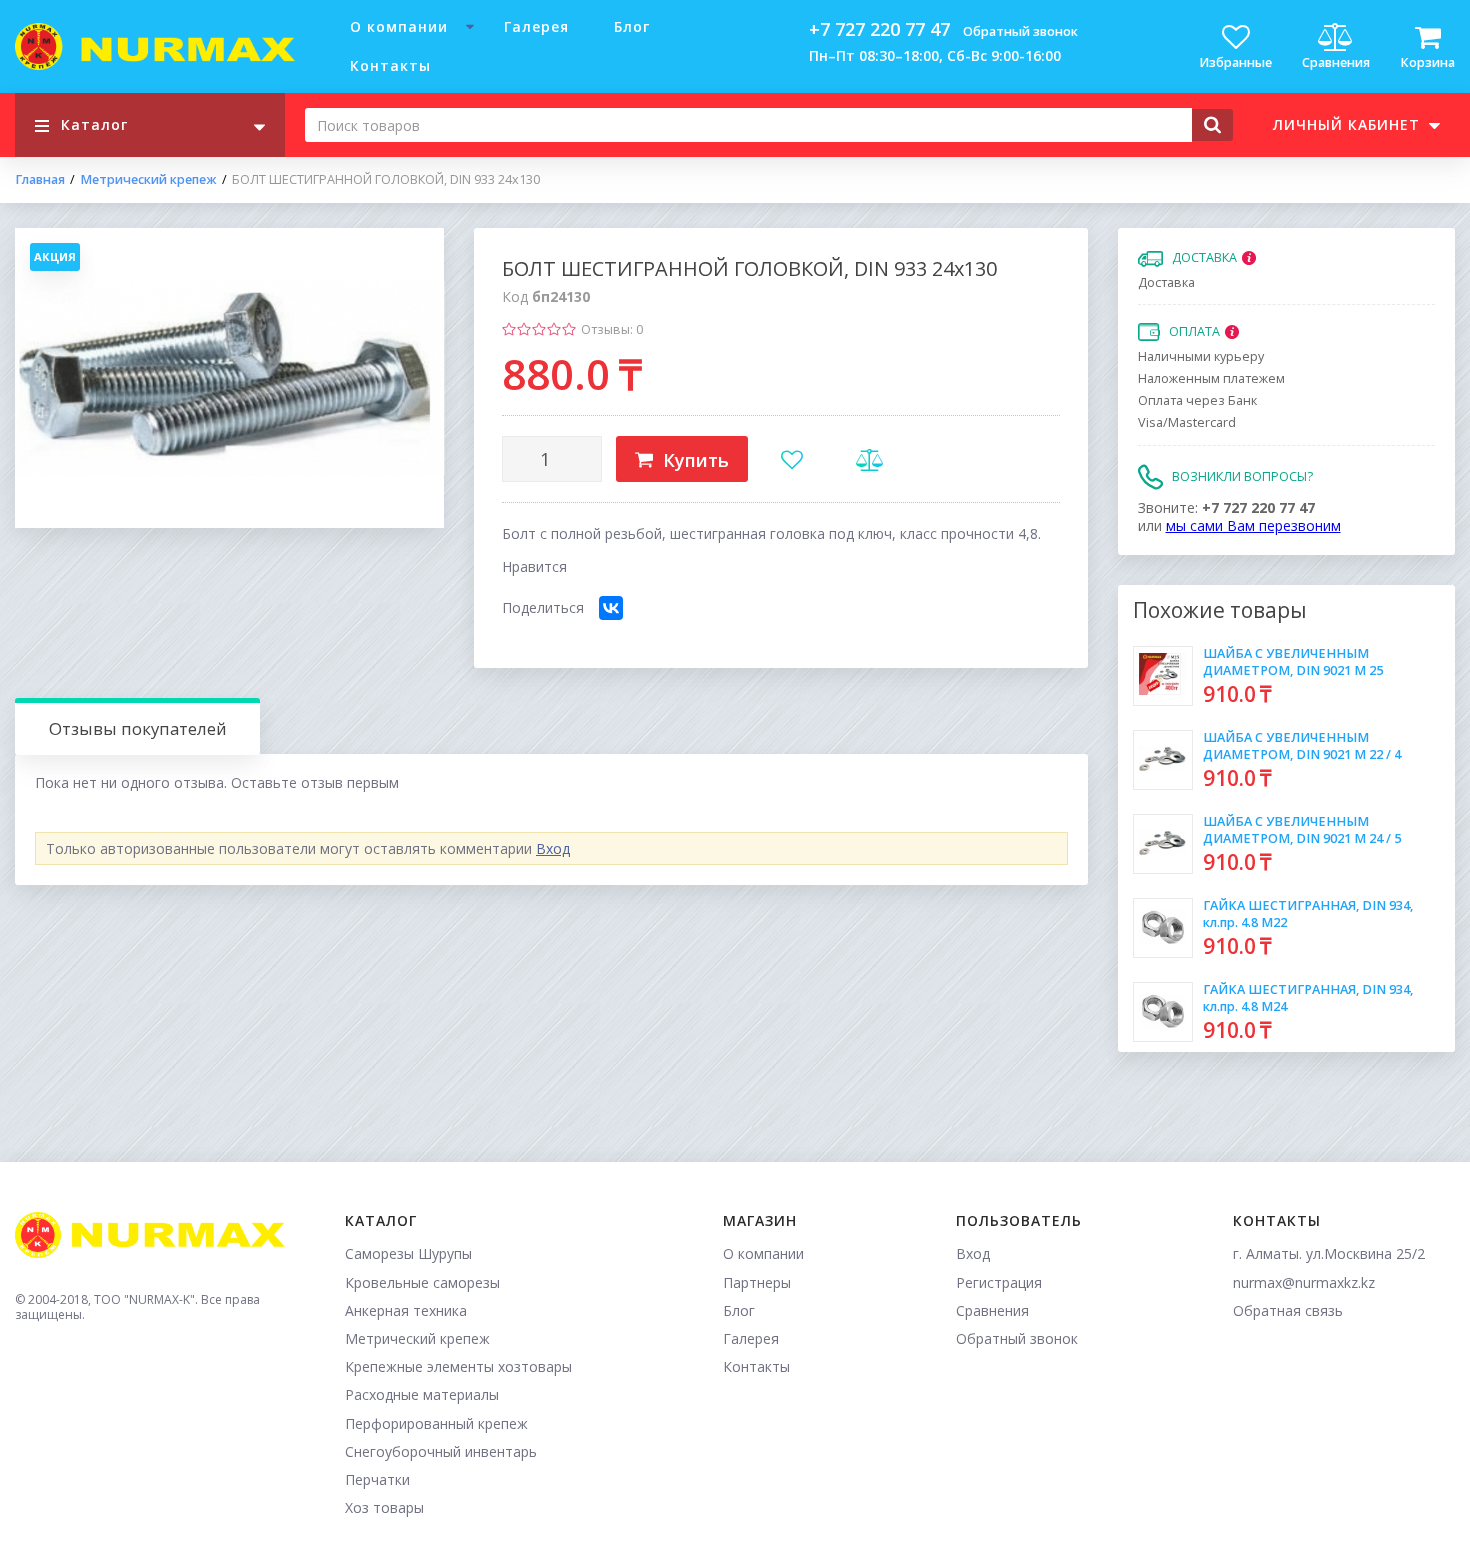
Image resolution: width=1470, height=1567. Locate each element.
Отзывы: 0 (612, 329)
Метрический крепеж (148, 180)
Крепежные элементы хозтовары (458, 1366)
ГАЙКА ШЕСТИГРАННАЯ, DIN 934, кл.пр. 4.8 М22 (1308, 913)
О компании (399, 26)
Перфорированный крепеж (436, 1423)
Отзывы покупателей (138, 728)
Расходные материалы (422, 1394)
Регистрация (999, 1282)
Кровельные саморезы (422, 1282)
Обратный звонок (1020, 31)
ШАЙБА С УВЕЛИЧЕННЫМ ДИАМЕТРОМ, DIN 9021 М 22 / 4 (1302, 745)
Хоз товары (384, 1507)
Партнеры (757, 1282)
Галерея (536, 26)
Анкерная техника (406, 1310)
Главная (40, 180)
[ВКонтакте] (611, 608)
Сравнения (992, 1310)
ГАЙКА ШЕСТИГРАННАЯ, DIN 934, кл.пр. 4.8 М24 (1308, 997)
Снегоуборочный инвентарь (441, 1451)
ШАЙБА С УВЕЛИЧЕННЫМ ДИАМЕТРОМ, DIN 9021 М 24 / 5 (1302, 829)
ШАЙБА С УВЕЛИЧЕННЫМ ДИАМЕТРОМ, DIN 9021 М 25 (1293, 661)
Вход (553, 848)
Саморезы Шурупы (408, 1253)
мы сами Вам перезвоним (1253, 525)
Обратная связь (1288, 1310)
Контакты (390, 65)
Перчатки (377, 1479)
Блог (632, 26)
